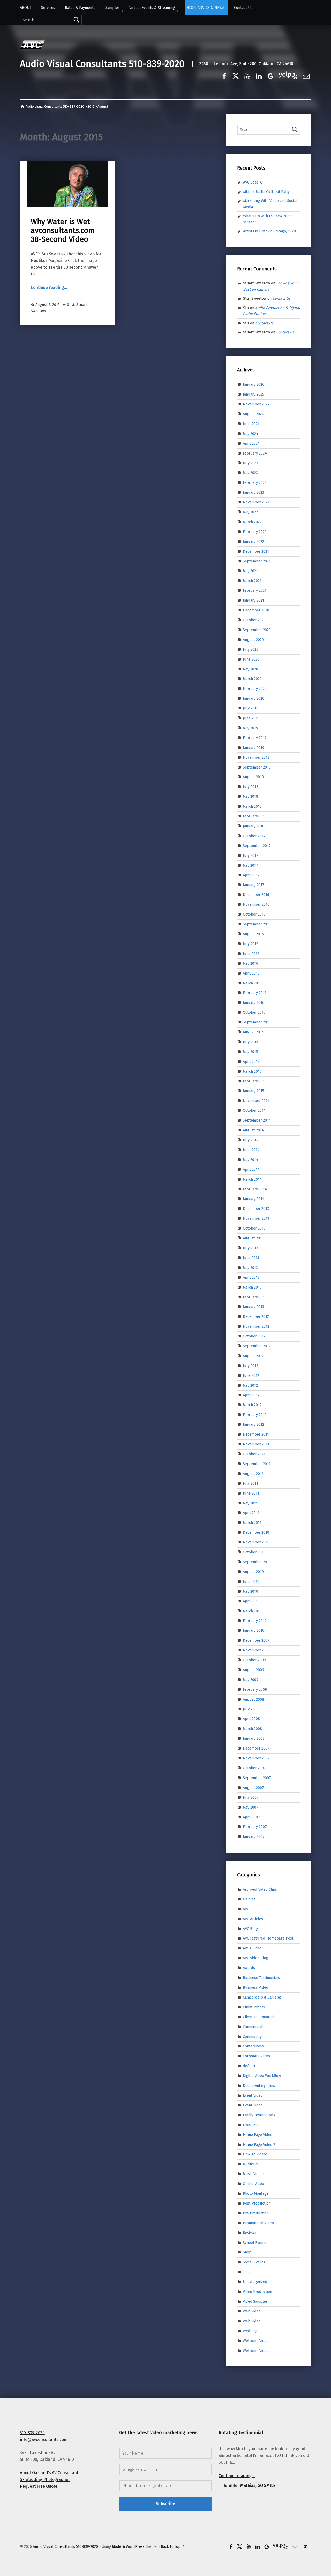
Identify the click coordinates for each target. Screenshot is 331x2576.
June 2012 (251, 1375)
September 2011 (257, 1464)
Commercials (254, 2026)
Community (252, 2036)
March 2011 (252, 1523)
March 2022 (252, 522)
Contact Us (243, 8)
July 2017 (251, 855)
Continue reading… (49, 287)
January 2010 (254, 1630)
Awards (249, 1968)
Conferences (253, 2046)
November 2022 (256, 502)
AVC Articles (253, 1919)
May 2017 (250, 865)
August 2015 (253, 1032)
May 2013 (250, 1268)
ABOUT (26, 8)
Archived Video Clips (260, 1889)
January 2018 (254, 826)
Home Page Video (258, 2134)
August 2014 (253, 1130)
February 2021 (255, 590)
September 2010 (257, 1562)
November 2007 (256, 1758)
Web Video (252, 2311)
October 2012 (254, 1336)
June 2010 (251, 1582)
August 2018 (253, 777)
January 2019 (254, 748)
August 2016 (253, 934)
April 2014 (251, 1169)
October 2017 (254, 836)
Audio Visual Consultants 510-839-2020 (102, 64)
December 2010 (256, 1532)
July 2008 (251, 1709)
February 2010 (255, 1621)
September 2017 (257, 846)
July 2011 (250, 1483)
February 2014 (255, 1189)
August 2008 (253, 1699)
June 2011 (251, 1493)
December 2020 (256, 610)
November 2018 (256, 757)
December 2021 (256, 551)
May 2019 (250, 728)
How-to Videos (255, 2154)
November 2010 (256, 1542)
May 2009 (251, 1680)
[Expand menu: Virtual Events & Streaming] (178, 11)
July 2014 (251, 1140)
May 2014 (251, 1160)
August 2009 (253, 1670)
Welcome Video (256, 2340)
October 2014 (254, 1110)
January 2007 (254, 1836)
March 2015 (252, 1071)
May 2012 (250, 1385)
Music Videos (254, 2174)
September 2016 (257, 924)
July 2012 (250, 1366)
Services (48, 8)
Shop (247, 2252)
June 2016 (251, 954)
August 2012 (253, 1356)
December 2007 (256, 1748)
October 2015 (254, 1012)
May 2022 (250, 512)
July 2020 (251, 649)
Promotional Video (258, 2223)
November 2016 (256, 904)
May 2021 (250, 571)
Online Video (253, 2184)
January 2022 (253, 541)
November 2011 (256, 1444)
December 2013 (256, 1209)
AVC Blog (250, 1928)
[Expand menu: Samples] (122, 11)
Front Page (252, 2125)
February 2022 (255, 532)
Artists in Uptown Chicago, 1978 (269, 231)
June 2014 (251, 1150)
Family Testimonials (259, 2115)
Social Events (254, 2262)
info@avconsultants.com (44, 2439)
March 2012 (252, 1405)
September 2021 (257, 561)
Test (246, 2272)
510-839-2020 (32, 2433)
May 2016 (250, 963)
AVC (246, 1909)
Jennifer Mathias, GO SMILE (250, 2486)
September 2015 (257, 1022)
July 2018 (251, 787)
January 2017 (254, 885)
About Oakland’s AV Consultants (50, 2473)
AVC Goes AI (253, 182)
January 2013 (253, 1307)
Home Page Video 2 (259, 2144)
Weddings (251, 2331)
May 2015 (250, 1052)
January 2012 (253, 1424)
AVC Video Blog (255, 1958)
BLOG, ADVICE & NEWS (206, 8)
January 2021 (253, 600)
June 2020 (251, 659)
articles (249, 1899)
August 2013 (253, 1238)
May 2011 (250, 1503)
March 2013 (252, 1287)
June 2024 (251, 424)
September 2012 (257, 1346)
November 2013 (256, 1218)
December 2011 (256, 1434)
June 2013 (251, 1258)
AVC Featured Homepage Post (268, 1938)
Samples (112, 8)
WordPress (135, 2546)
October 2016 (254, 914)
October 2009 (254, 1660)
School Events (255, 2242)
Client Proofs (254, 2007)
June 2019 (251, 718)
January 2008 (254, 1738)
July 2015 (250, 1042)
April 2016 (251, 973)
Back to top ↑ (173, 2546)
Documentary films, (259, 2085)
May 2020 (250, 669)
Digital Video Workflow (262, 2076)
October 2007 (254, 1768)
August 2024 (253, 414)
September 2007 (257, 1778)
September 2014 (257, 1120)
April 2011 (251, 1513)
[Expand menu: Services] (58, 11)
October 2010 (254, 1552)
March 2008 (252, 1729)
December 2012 (256, 1316)
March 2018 (252, 806)
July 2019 (251, 708)
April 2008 (251, 1719)
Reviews (250, 2233)
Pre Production (256, 2213)
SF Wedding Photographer (45, 2480)
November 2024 (256, 404)
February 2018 (255, 816)
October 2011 (254, 1454)
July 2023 (250, 463)
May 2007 (251, 1807)
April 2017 (251, 875)
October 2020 (254, 620)
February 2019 (255, 738)
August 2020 (253, 640)
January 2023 (253, 492)
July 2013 (250, 1248)
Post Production (257, 2203)
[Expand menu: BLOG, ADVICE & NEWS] (227, 11)
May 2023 (250, 473)
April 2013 (251, 1277)
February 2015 (255, 1081)
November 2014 (256, 1101)
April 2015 (251, 1062)
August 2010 (253, 1572)
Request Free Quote (39, 2486)
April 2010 (251, 1601)
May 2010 (250, 1591)
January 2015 (253, 1091)
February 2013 (255, 1297)
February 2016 (255, 993)
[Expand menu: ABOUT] (34, 11)
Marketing (251, 2164)
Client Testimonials (259, 2017)
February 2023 (255, 482)
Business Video (255, 1987)
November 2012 (256, 1326)
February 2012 (255, 1415)
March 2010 (252, 1611)
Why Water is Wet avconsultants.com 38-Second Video (63, 231)
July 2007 (251, 1797)
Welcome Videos (257, 2350)
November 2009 (256, 1650)
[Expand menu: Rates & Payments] (98, 11)
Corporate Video (256, 2056)
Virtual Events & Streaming (152, 8)
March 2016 (252, 983)
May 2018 (250, 796)
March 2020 (252, 679)
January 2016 (254, 1002)
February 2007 (255, 1827)
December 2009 (256, 1640)
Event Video (253, 2095)
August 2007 (253, 1788)
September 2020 (257, 630)
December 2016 (256, 895)
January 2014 (254, 1199)
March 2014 (252, 1179)
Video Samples (255, 2301)
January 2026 (254, 384)
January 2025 (253, 394)
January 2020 (254, 698)
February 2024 (255, 453)
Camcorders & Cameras (262, 1997)
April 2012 (251, 1395)
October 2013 (254, 1228)
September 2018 (257, 767)
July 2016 (251, 944)
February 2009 (255, 1689)
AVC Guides (252, 1948)
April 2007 (251, 1817)
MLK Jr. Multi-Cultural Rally (266, 192)
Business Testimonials (261, 1978)
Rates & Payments (80, 8)
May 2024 (251, 434)
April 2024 (251, 443)
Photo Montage (256, 2193)
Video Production (257, 2292)
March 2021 (252, 581)
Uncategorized (255, 2282)
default (249, 2066)
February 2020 (255, 689)
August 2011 (253, 1474)
